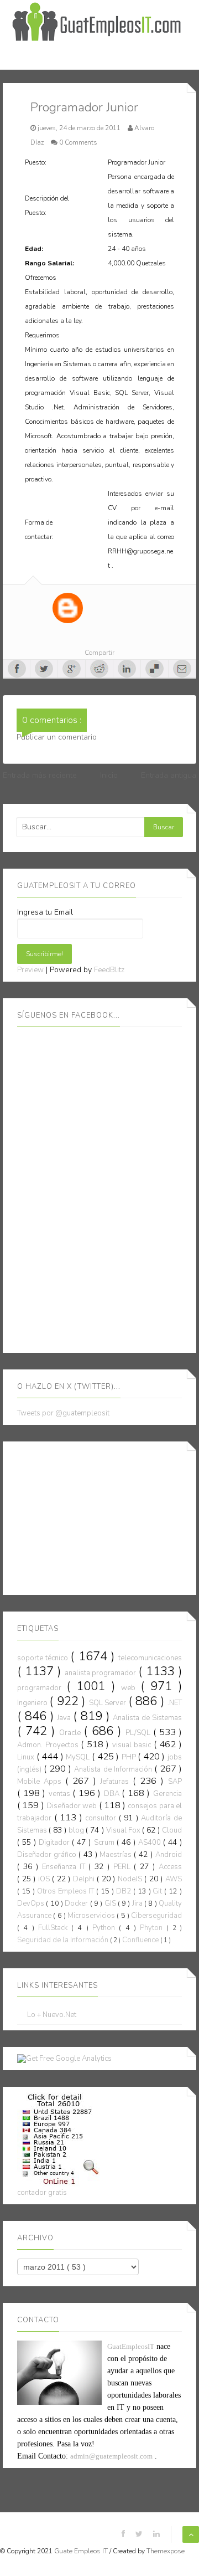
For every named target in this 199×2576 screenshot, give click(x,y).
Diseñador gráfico (48, 1855)
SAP (175, 1782)
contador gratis (42, 2193)
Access (170, 1867)
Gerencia (167, 1794)
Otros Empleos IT (67, 1891)
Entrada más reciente (40, 775)
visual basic (133, 1745)
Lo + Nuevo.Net (52, 2015)
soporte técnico (44, 1658)
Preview (30, 970)
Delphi (85, 1879)
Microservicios (92, 1916)
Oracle (71, 1733)
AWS (174, 1879)
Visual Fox (124, 1830)
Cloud (172, 1830)
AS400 (151, 1843)
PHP (130, 1757)
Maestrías (117, 1855)
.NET (175, 1703)
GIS (111, 1903)
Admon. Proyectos (49, 1745)
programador (42, 1688)
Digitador (55, 1843)
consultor (102, 1818)
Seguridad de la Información (64, 1940)
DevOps (32, 1903)
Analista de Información (114, 1769)
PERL (124, 1867)
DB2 (125, 1891)
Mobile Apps (41, 1782)
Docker (77, 1903)
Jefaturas (116, 1782)
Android (169, 1855)
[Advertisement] (100, 1516)
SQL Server (109, 1703)
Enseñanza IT (65, 1867)
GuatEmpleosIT (131, 2346)
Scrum (105, 1843)
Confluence (141, 1940)
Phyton (153, 1928)
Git (158, 1891)
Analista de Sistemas (147, 1718)
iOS (45, 1879)
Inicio (109, 775)
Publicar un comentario (57, 737)
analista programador (102, 1673)
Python (106, 1928)
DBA (113, 1794)
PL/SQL (139, 1733)
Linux (27, 1757)
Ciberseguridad (156, 1916)
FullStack (55, 1928)
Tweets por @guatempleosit (63, 1413)
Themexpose (166, 2551)
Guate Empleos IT (82, 2551)
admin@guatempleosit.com (111, 2456)
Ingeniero (33, 1703)
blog (77, 1830)
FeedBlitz (109, 970)
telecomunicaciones (150, 1658)
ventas (61, 1794)
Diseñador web (73, 1806)
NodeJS (131, 1879)
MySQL (79, 1757)
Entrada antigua (169, 775)
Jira (138, 1903)
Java (65, 1718)
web (131, 1688)
